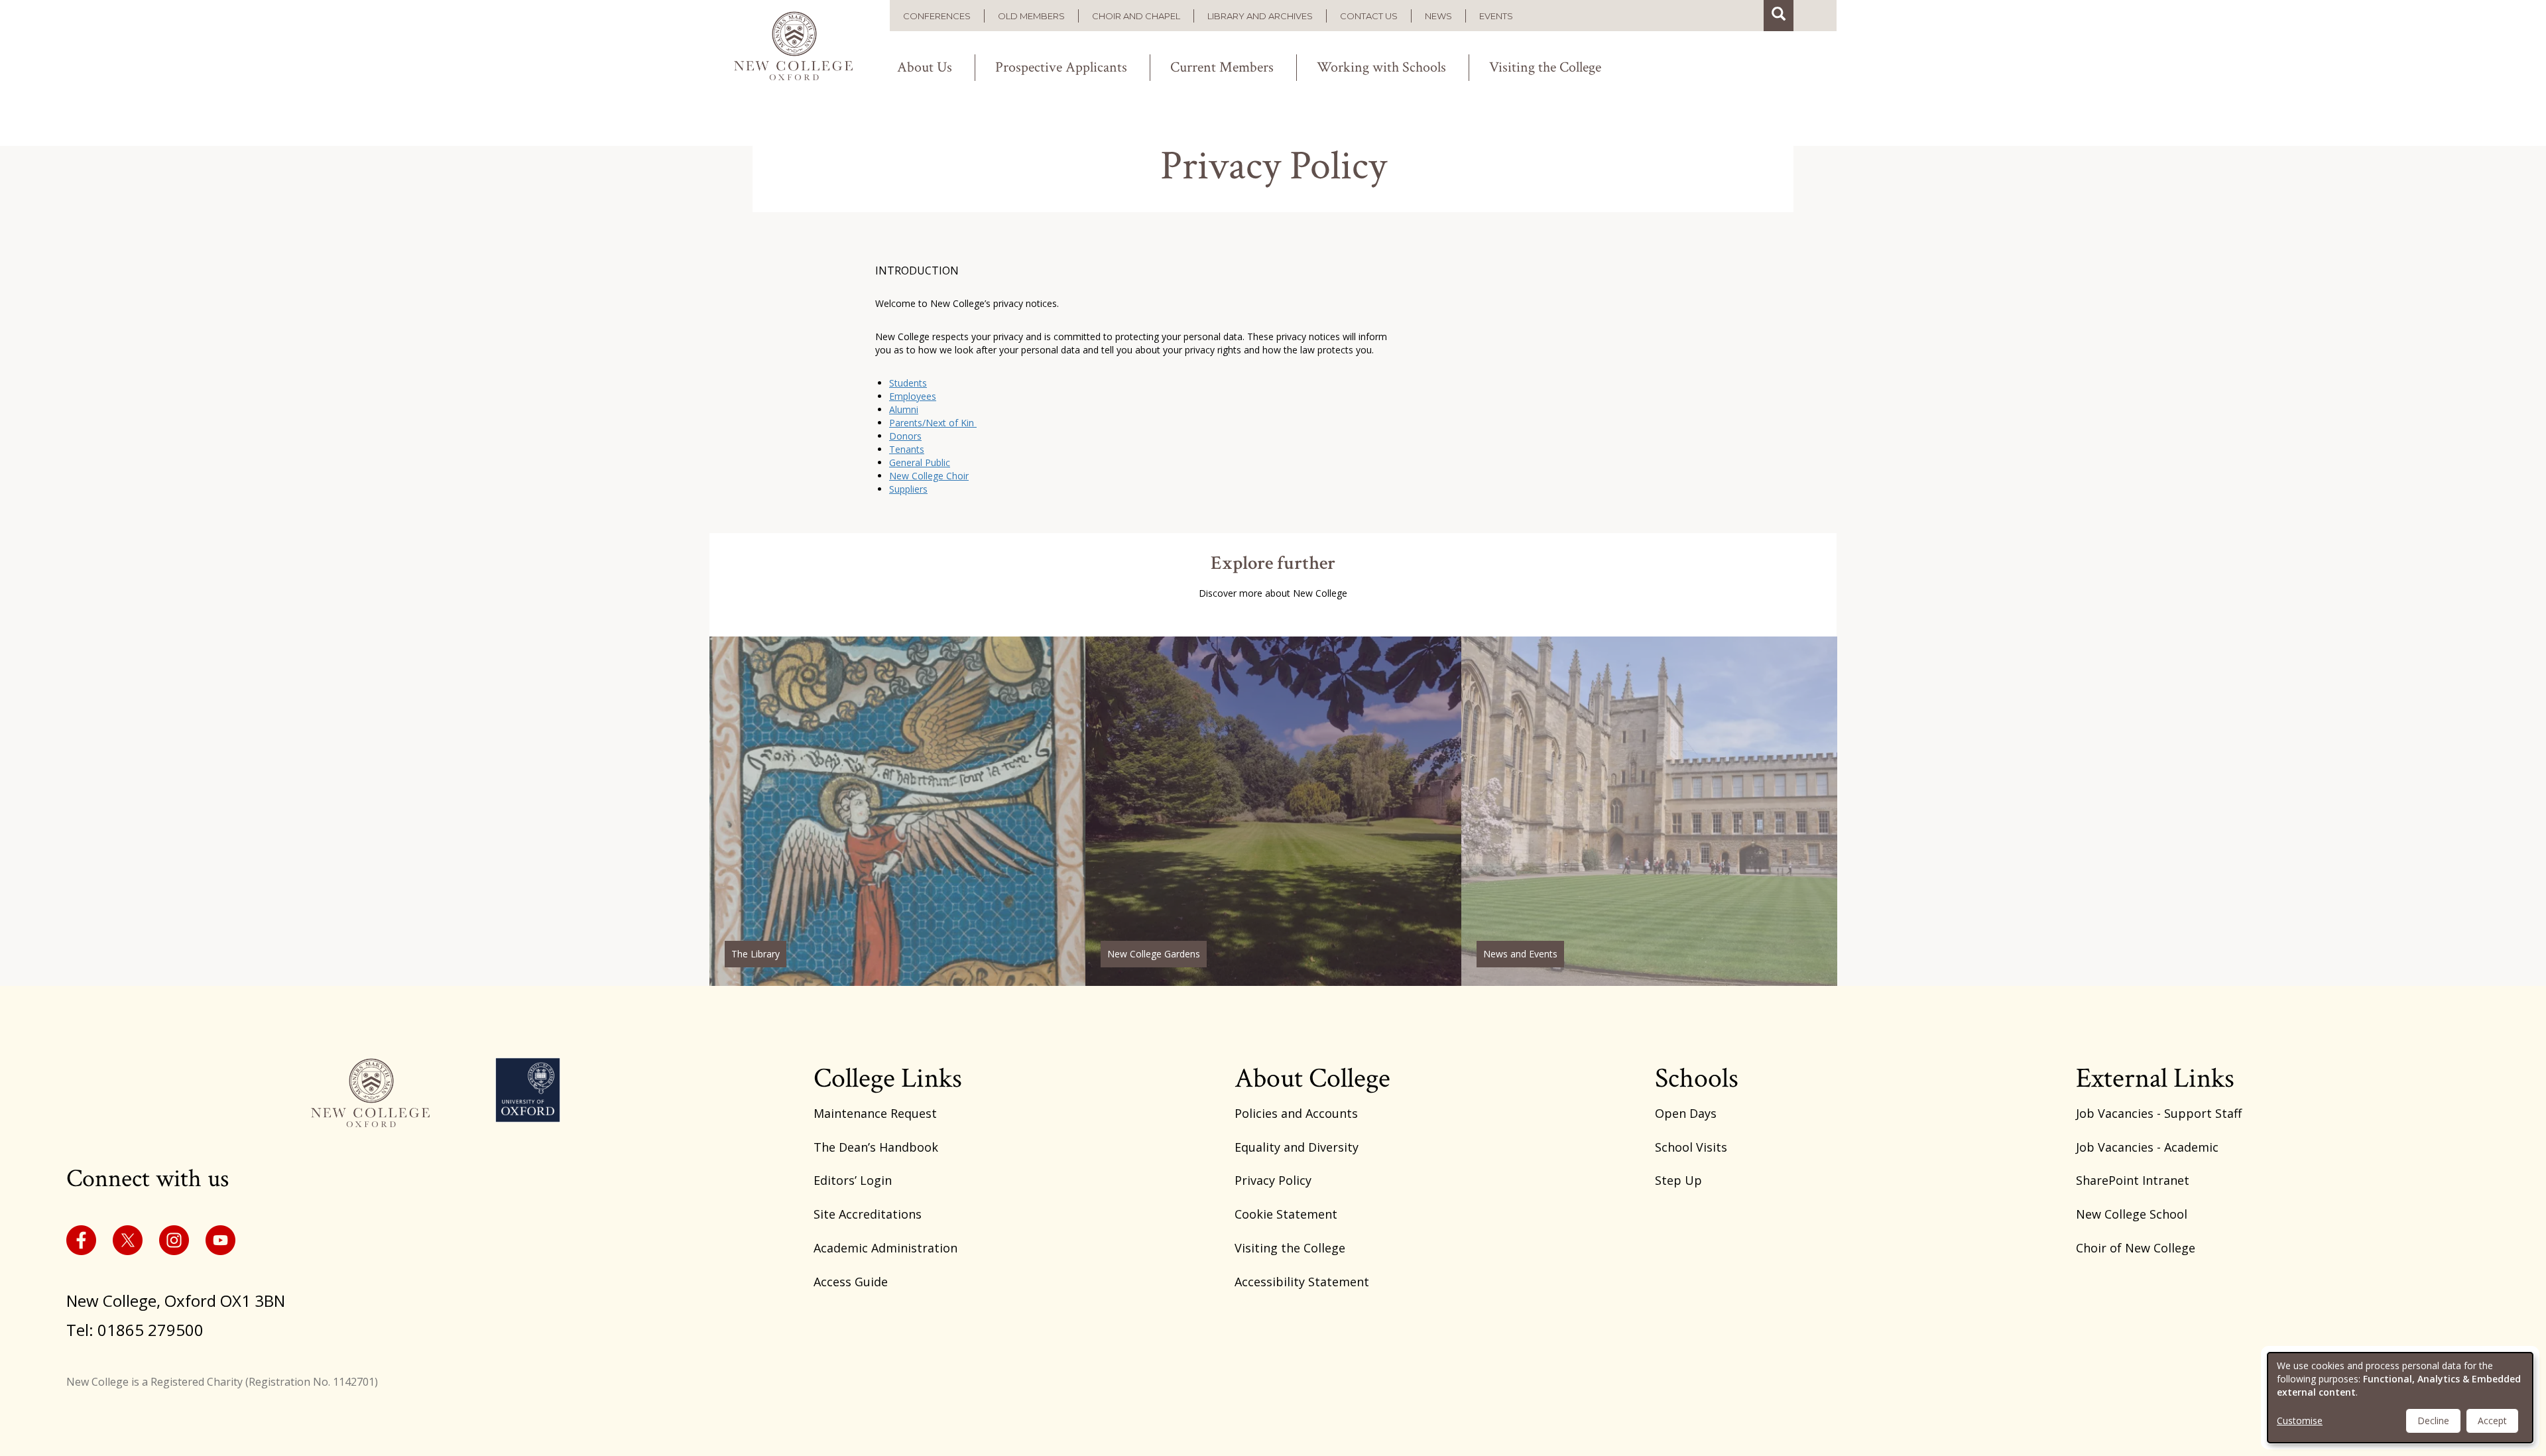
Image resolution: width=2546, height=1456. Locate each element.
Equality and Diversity (1297, 1147)
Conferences (937, 16)
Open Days (1686, 1113)
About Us (925, 68)
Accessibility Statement (1302, 1282)
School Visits (1691, 1147)
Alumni (904, 409)
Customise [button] (2300, 1421)
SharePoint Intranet (2133, 1180)
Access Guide (851, 1282)
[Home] (800, 43)
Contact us (1369, 16)
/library (897, 811)
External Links (2155, 1078)
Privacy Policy (1273, 1180)
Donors (905, 436)
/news (1649, 811)
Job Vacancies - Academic (2147, 1147)
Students (908, 383)
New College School (2132, 1214)
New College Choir (929, 476)
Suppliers (908, 489)
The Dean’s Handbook (876, 1147)
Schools (1697, 1078)
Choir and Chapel (1136, 16)
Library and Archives (1260, 16)
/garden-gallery (1273, 811)
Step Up (1678, 1180)
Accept (2492, 1421)
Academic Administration (885, 1248)
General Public (920, 462)
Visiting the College (1545, 68)
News (1438, 16)
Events (1496, 16)
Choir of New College (2136, 1248)
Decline (2433, 1421)
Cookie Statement (1286, 1214)
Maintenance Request (875, 1113)
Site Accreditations (868, 1214)
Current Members (1222, 68)
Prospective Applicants (1061, 68)
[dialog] (2400, 1398)
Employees (913, 396)
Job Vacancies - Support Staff (2159, 1113)
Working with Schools (1381, 68)
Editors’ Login (853, 1180)
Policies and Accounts (1296, 1113)
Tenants (907, 449)
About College (1312, 1078)
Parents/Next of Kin (933, 423)
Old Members (1031, 16)
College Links (888, 1078)
